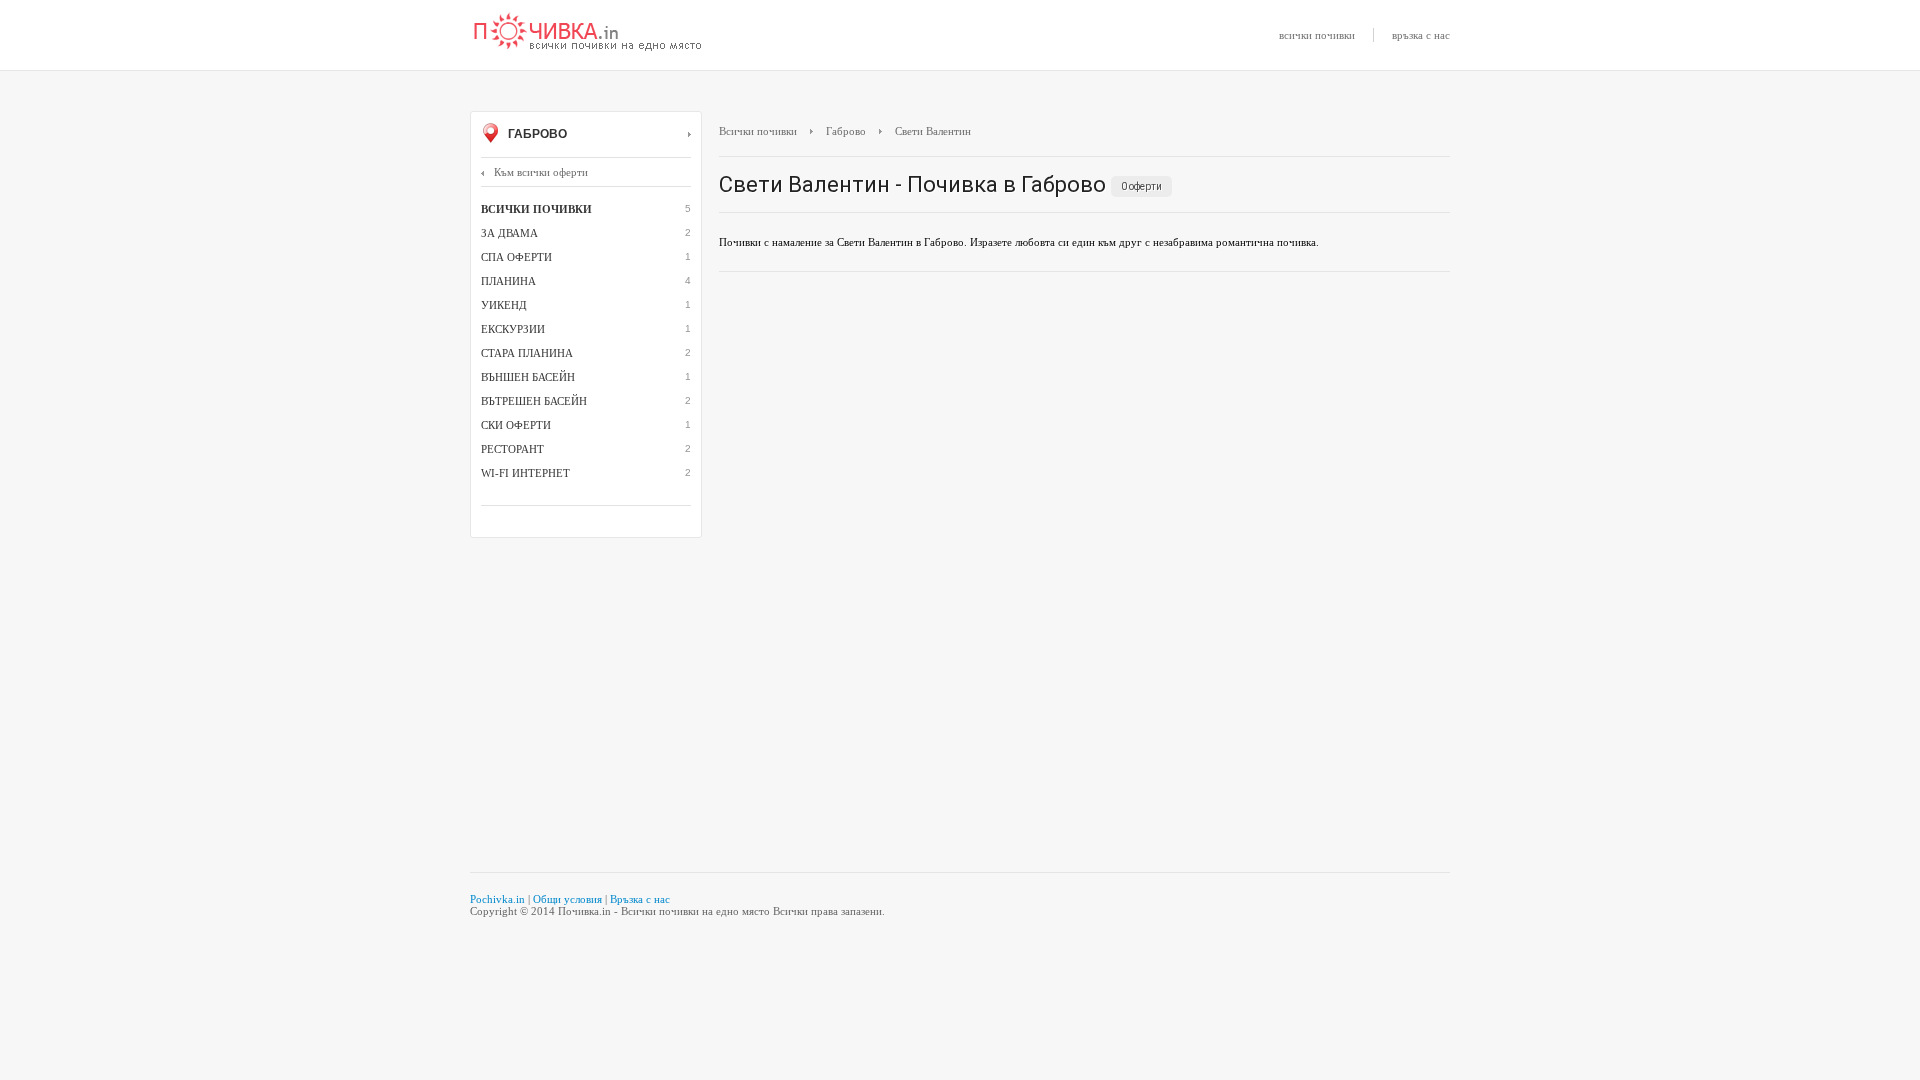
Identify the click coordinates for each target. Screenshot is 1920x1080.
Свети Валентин (933, 131)
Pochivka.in (497, 899)
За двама (509, 233)
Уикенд (504, 305)
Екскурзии (513, 329)
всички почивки (1317, 35)
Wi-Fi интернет (525, 473)
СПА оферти (516, 257)
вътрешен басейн (534, 401)
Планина (508, 281)
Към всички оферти (541, 172)
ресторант (512, 449)
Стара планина (527, 353)
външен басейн (528, 377)
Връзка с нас (640, 899)
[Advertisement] (1084, 432)
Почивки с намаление (588, 33)
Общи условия (567, 899)
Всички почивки (758, 131)
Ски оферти (516, 425)
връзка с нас (1421, 35)
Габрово (536, 134)
